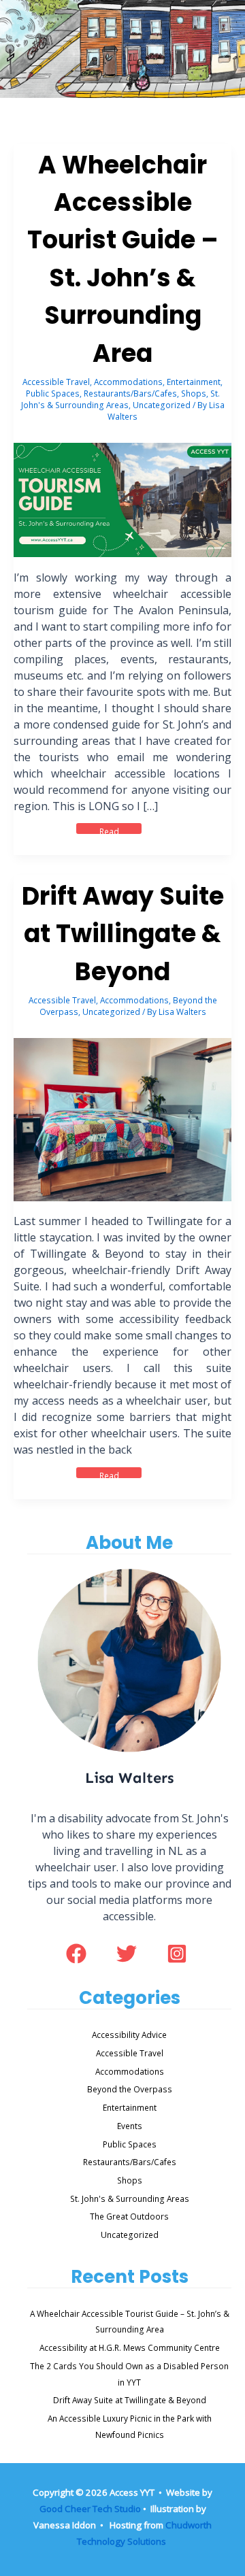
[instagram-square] (180, 1954)
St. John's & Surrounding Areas (120, 399)
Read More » (119, 829)
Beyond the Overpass (130, 2089)
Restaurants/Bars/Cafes (130, 393)
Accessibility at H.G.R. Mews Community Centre (130, 2347)
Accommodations (128, 382)
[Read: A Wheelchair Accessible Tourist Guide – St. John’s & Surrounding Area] (122, 499)
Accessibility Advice (129, 2035)
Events (130, 2126)
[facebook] (80, 1954)
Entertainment (194, 382)
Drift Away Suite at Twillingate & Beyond (123, 934)
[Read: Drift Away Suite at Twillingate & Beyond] (122, 1118)
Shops (194, 393)
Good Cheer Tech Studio (90, 2509)
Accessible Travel (56, 382)
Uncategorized (162, 405)
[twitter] (130, 1960)
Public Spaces (53, 393)
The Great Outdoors (129, 2216)
